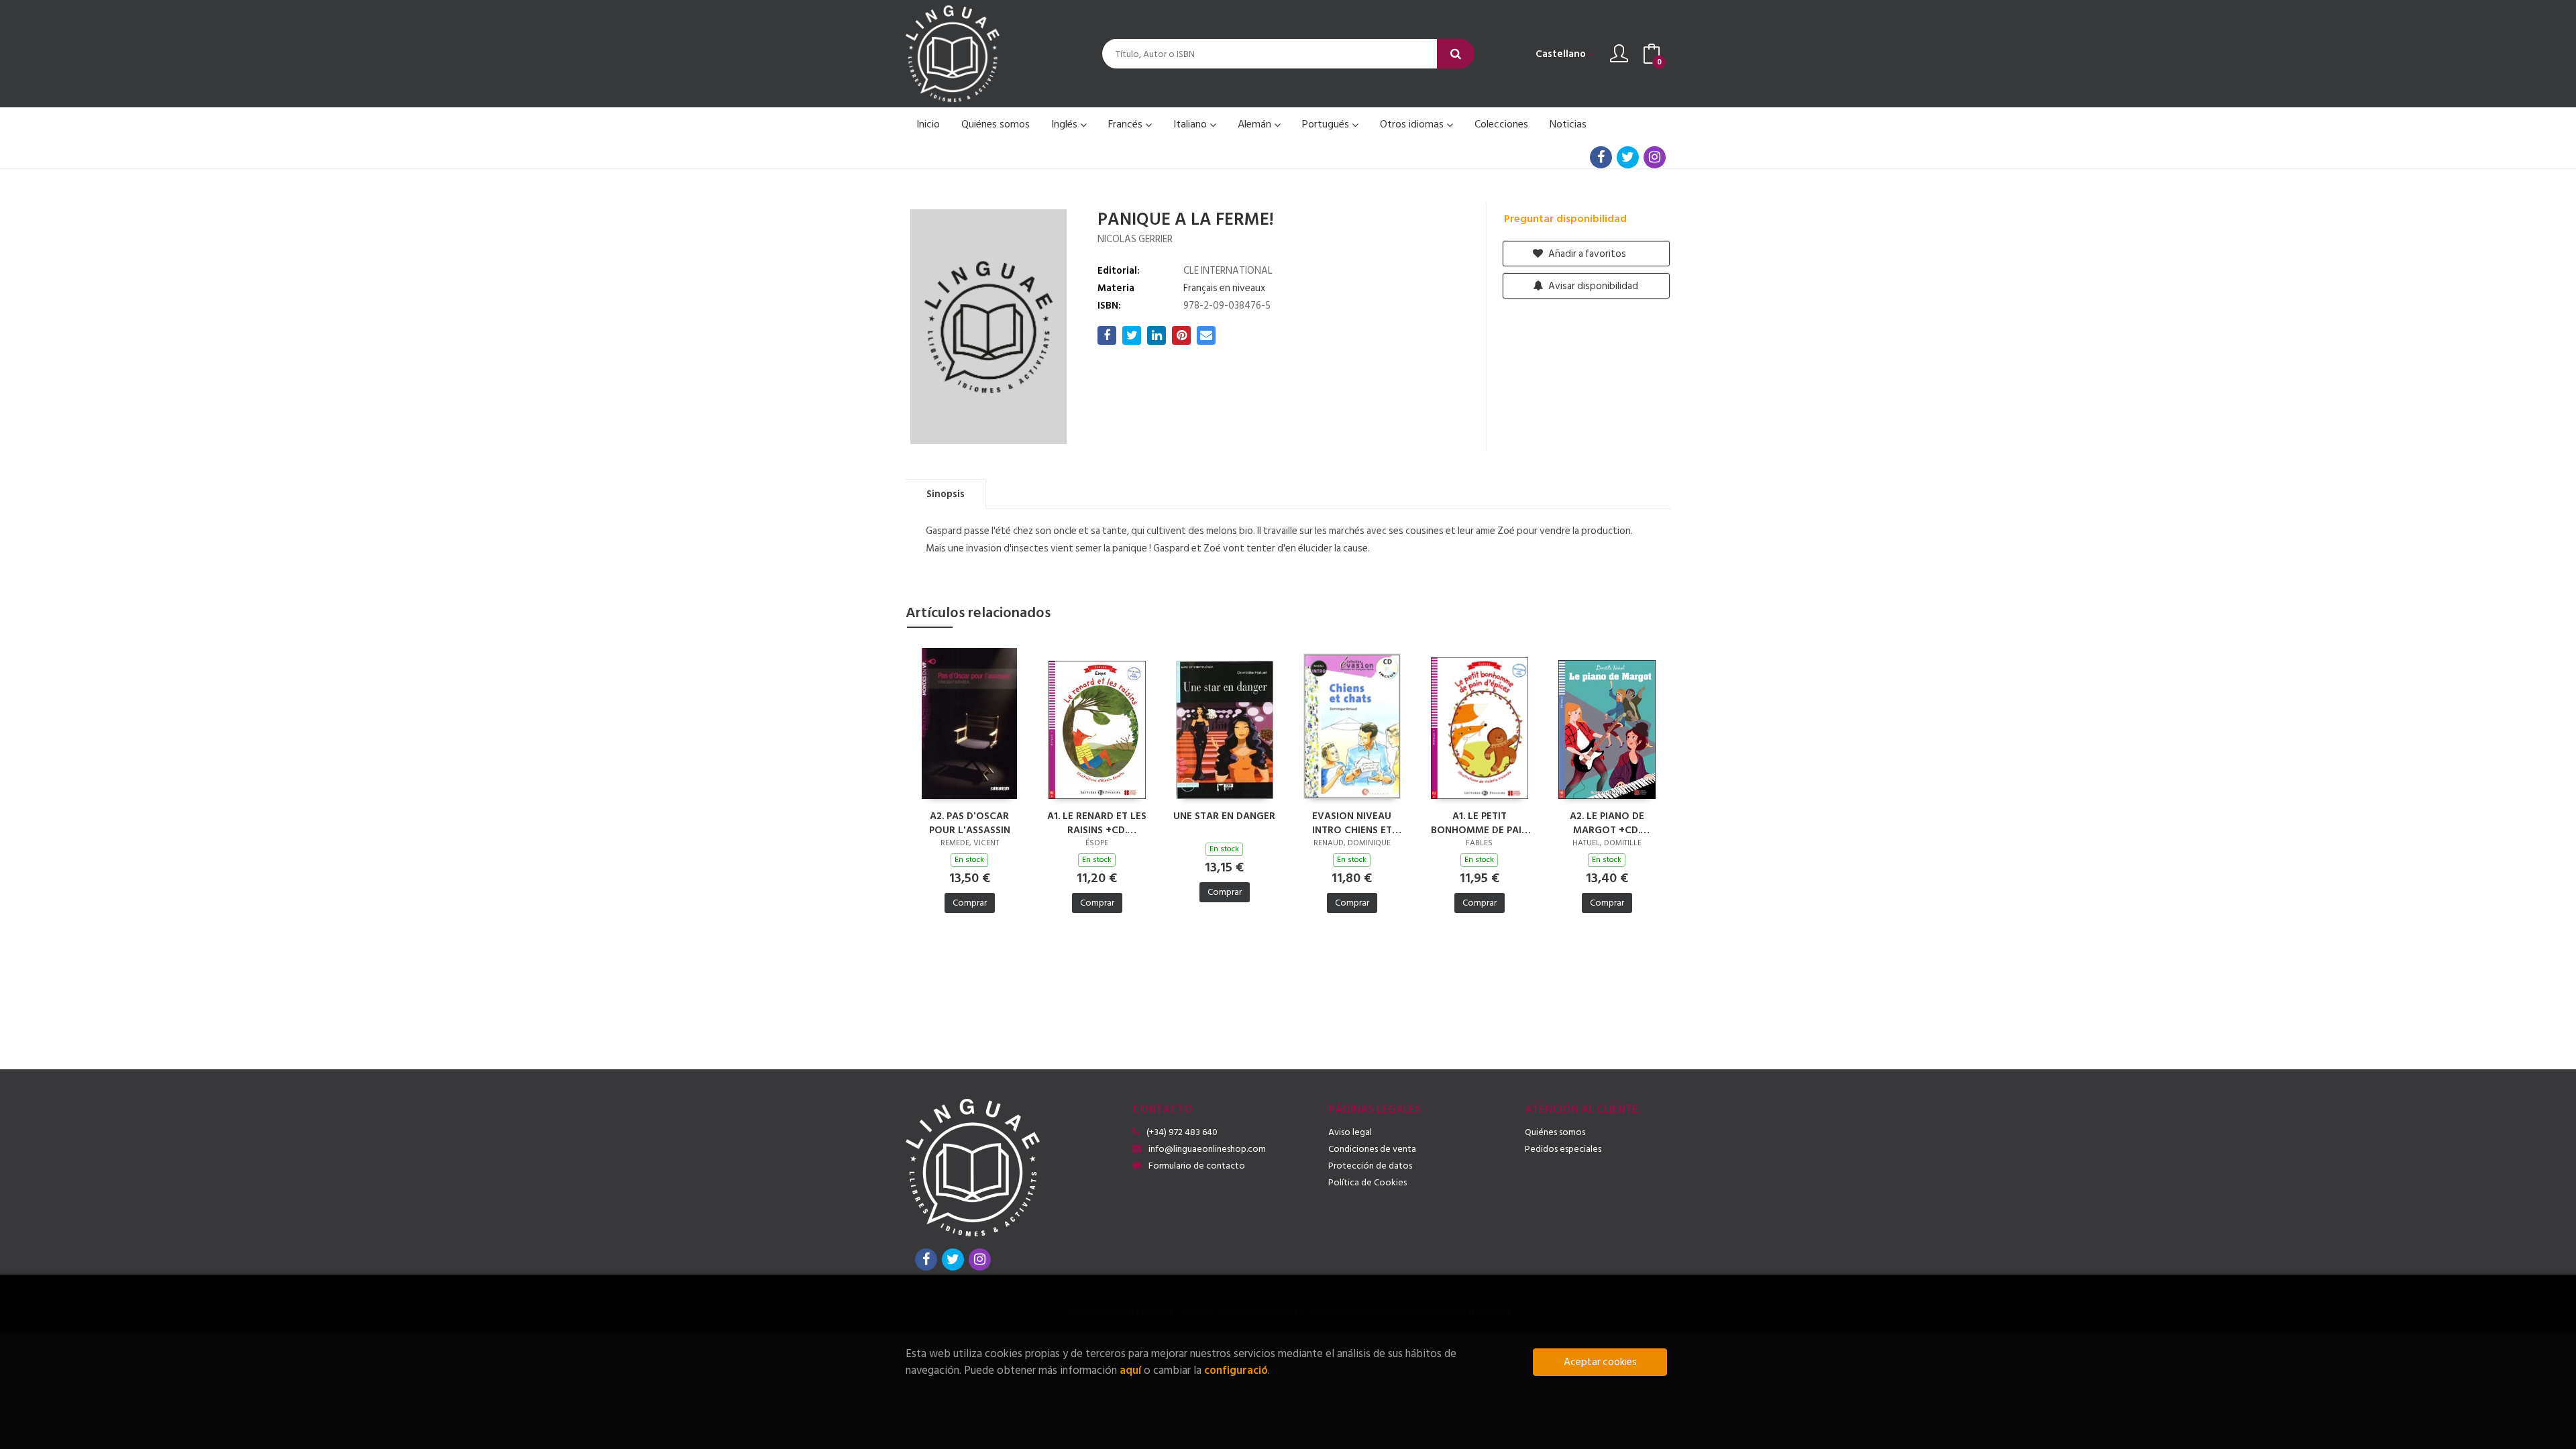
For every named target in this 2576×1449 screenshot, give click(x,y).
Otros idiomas (1413, 124)
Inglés (1066, 124)
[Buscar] (1456, 54)
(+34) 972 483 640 (1182, 1132)
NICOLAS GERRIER (1135, 239)
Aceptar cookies (1600, 1362)
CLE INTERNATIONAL (1228, 271)
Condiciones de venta (1372, 1149)
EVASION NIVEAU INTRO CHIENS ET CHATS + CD (1352, 822)
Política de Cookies (1367, 1182)
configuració (1236, 1370)
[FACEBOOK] (1601, 157)
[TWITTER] (1628, 157)
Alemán (1256, 124)
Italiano (1191, 124)
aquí (1130, 1370)
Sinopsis (946, 494)
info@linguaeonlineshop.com (1207, 1149)
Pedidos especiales (1563, 1149)
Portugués (1327, 124)
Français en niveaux (1224, 288)
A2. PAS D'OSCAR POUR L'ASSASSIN (970, 822)
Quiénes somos (1555, 1132)
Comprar (970, 903)
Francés (1127, 124)
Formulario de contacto (1197, 1166)
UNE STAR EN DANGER (1224, 817)
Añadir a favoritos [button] (1586, 254)
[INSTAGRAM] (1655, 157)
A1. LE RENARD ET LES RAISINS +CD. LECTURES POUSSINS (1097, 822)
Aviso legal (1350, 1132)
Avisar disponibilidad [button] (1592, 286)
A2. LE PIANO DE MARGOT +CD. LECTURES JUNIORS (1607, 822)
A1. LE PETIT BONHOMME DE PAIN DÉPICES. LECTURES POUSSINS (1480, 822)
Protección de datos (1370, 1166)
